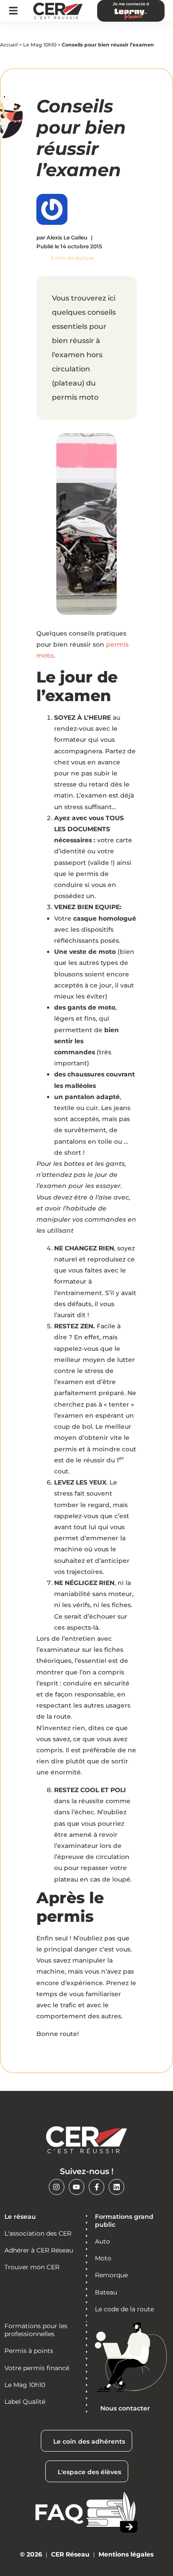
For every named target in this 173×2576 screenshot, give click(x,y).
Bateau (106, 2292)
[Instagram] (57, 2187)
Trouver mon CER (32, 2267)
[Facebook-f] (96, 2187)
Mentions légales (126, 2554)
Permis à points (29, 2351)
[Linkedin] (116, 2187)
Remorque (111, 2275)
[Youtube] (77, 2187)
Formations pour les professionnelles (36, 2330)
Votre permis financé (37, 2368)
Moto (103, 2258)
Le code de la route (124, 2309)
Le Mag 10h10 (40, 45)
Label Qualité (25, 2402)
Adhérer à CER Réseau (39, 2250)
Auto (102, 2241)
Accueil (9, 45)
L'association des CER (38, 2233)
